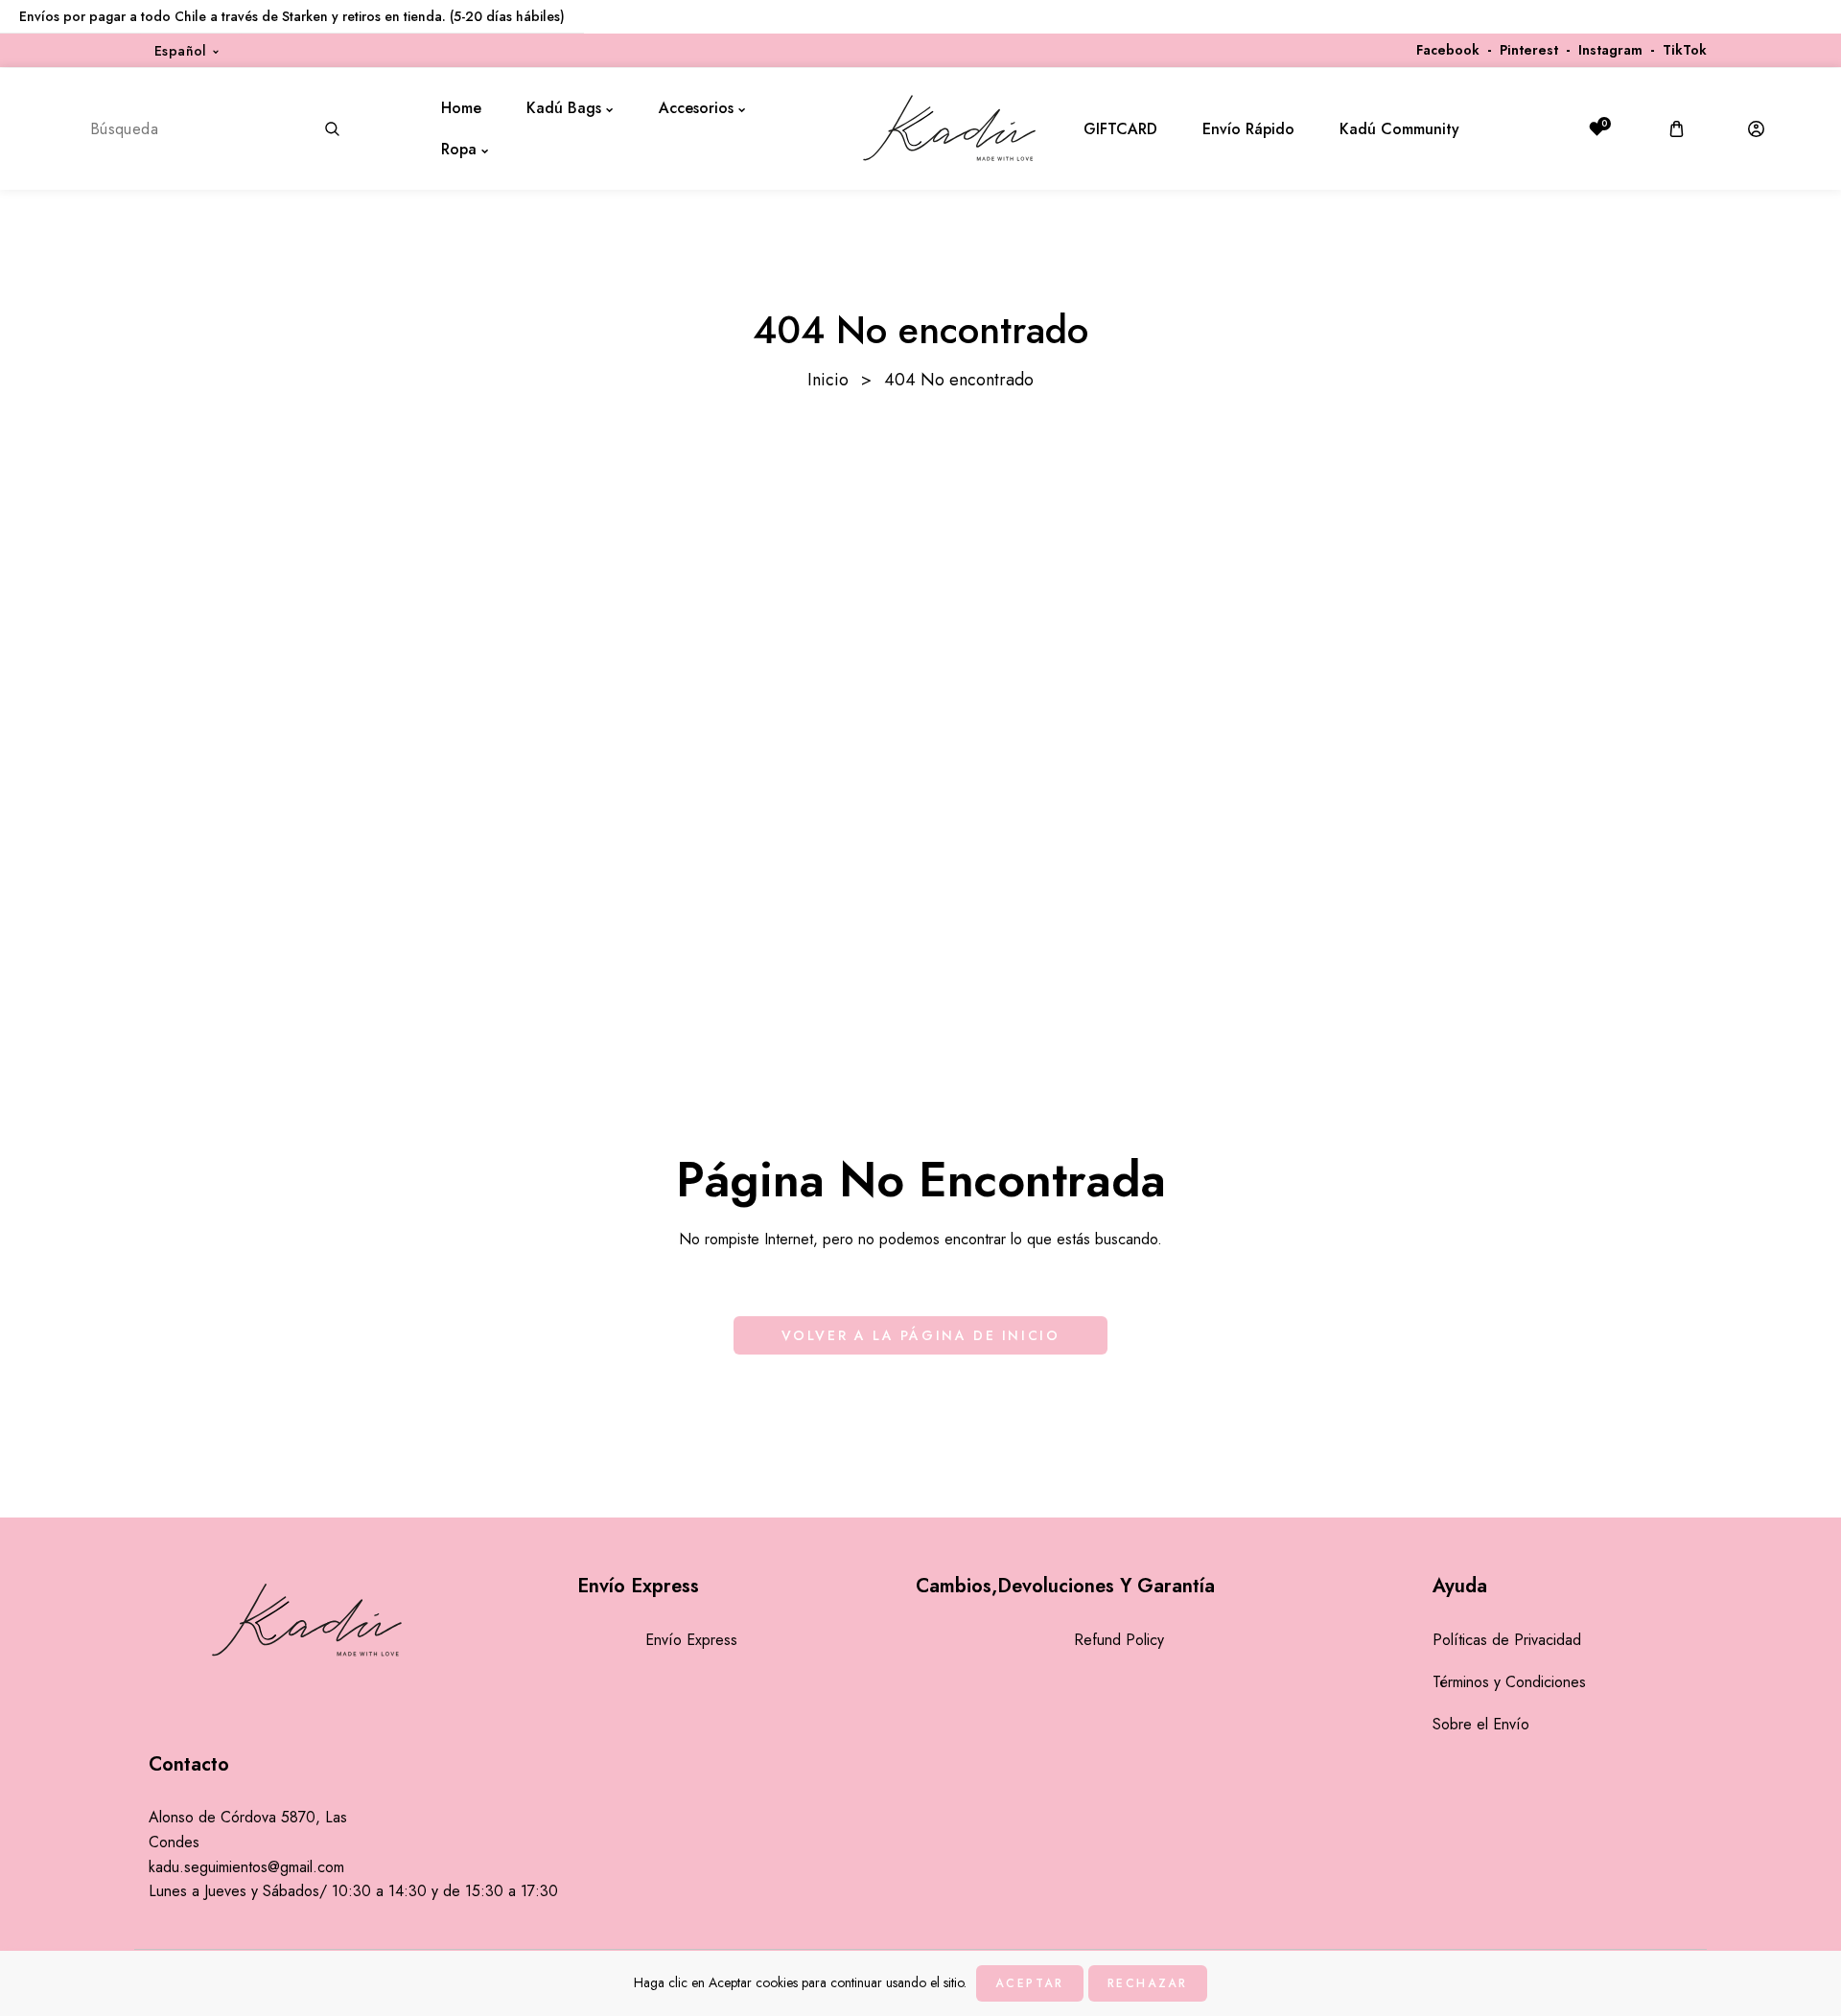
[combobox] (214, 128)
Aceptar (1029, 1983)
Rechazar (1148, 1983)
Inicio (828, 380)
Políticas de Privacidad (1507, 1640)
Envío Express (691, 1640)
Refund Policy (1119, 1640)
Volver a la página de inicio (921, 1335)
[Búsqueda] (333, 128)
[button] (1677, 129)
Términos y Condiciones (1509, 1682)
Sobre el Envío (1481, 1724)
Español (181, 51)
